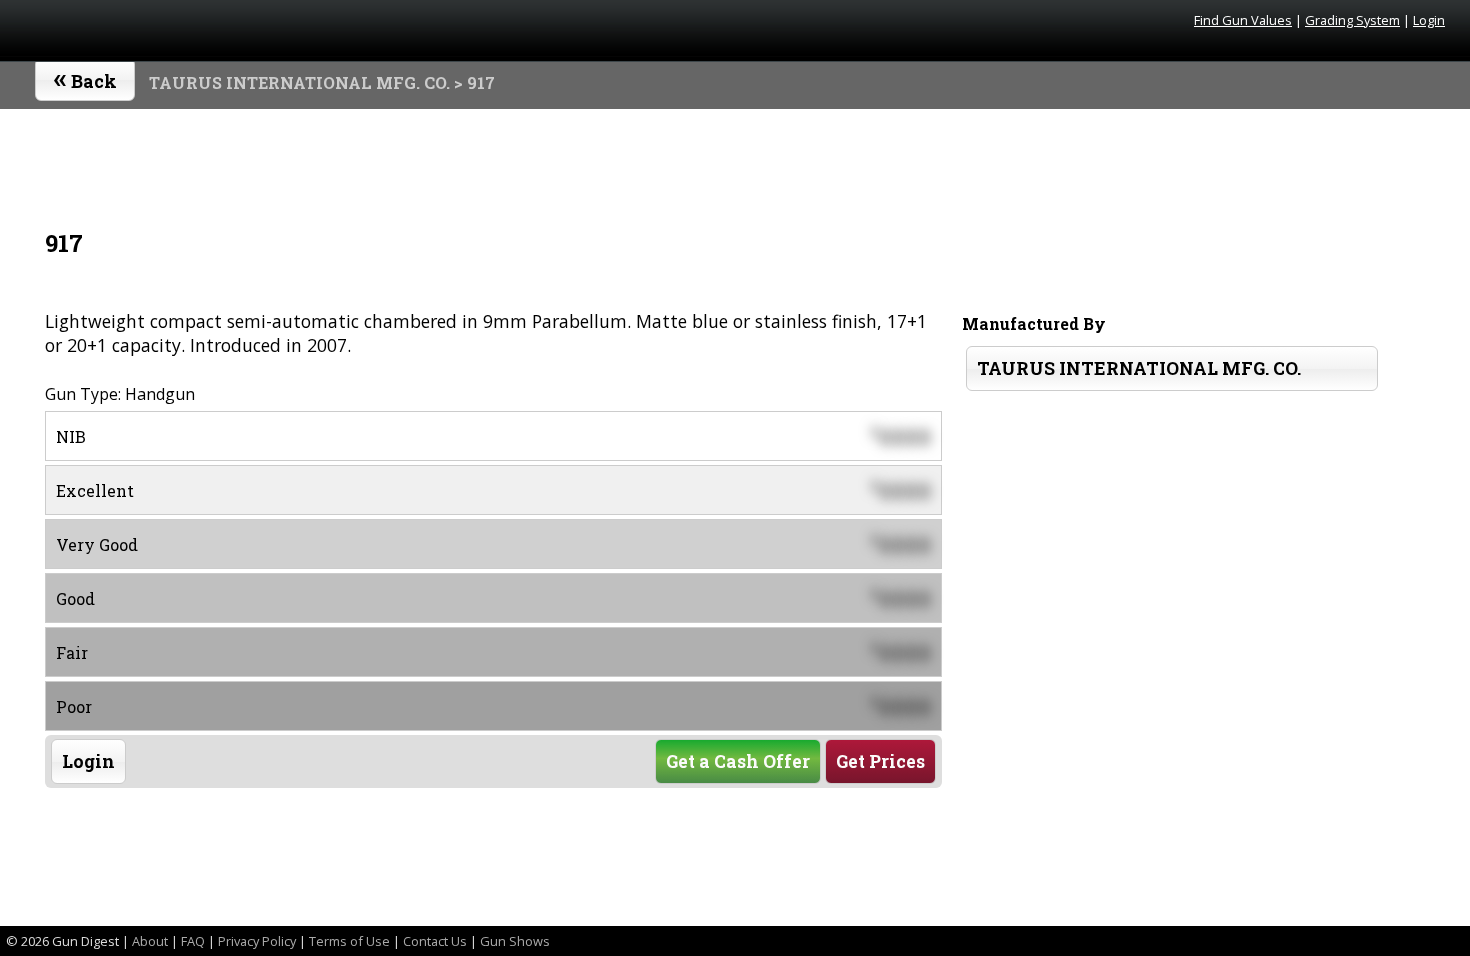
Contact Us (435, 941)
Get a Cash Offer (738, 761)
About (150, 941)
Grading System (1352, 20)
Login (1429, 20)
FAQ (193, 941)
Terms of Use (349, 941)
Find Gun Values (1243, 20)
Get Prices (880, 761)
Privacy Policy (257, 941)
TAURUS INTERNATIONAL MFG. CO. (299, 82)
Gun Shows (515, 941)
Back (85, 77)
